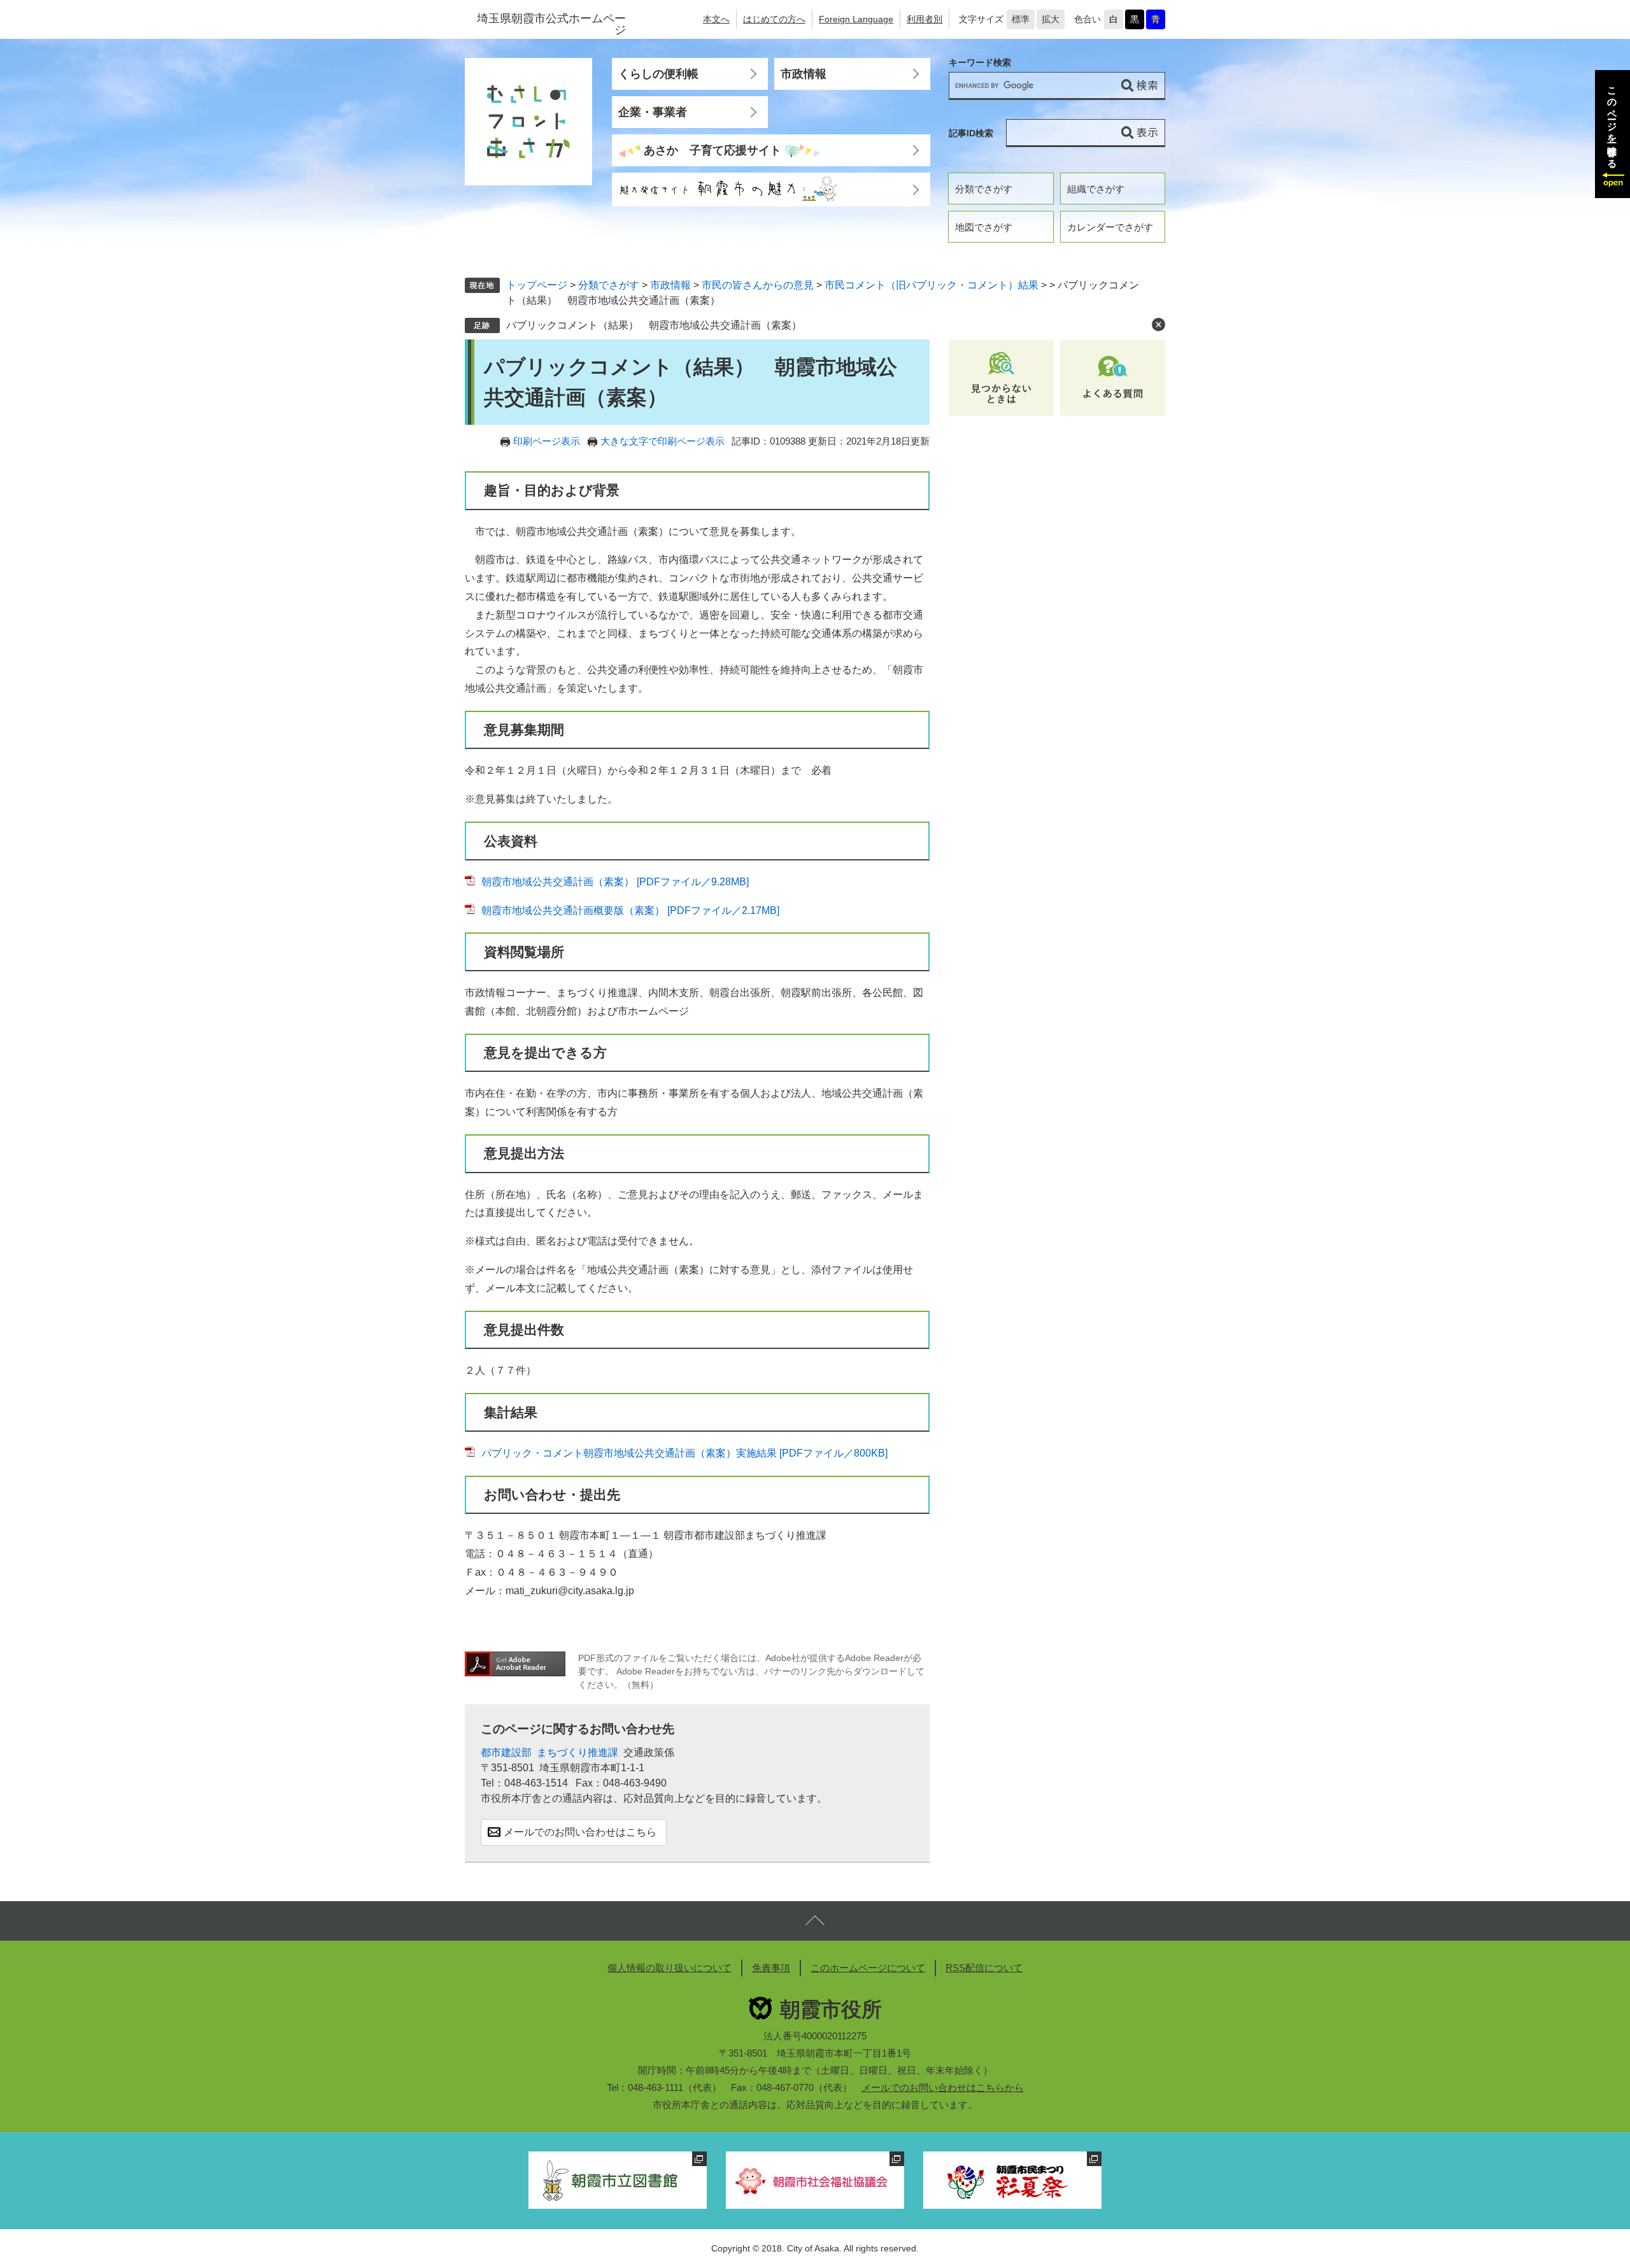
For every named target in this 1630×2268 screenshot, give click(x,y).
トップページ (537, 285)
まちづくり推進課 (578, 1752)
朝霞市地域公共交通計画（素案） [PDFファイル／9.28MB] (615, 882)
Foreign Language (856, 19)
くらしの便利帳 (658, 74)
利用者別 (925, 19)
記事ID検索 (971, 133)
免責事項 (771, 1968)
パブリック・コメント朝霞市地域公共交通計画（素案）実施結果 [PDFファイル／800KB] (684, 1453)
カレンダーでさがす (1110, 227)
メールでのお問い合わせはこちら (580, 1832)
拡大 (1051, 19)
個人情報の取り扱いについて (670, 1968)
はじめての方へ (774, 19)
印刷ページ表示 (547, 441)
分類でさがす (984, 189)
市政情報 (804, 74)
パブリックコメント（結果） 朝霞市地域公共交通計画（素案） (654, 325)
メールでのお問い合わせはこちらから (943, 2087)
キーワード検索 (980, 63)
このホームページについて (868, 1968)
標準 (1021, 19)
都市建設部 (506, 1752)
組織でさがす (1096, 189)
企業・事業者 (653, 112)
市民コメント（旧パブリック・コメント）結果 (932, 285)
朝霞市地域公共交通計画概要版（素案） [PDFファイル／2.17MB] (630, 910)
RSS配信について (984, 1968)
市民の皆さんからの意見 (758, 285)
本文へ (716, 19)
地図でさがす (984, 227)
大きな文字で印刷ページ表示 (663, 441)
